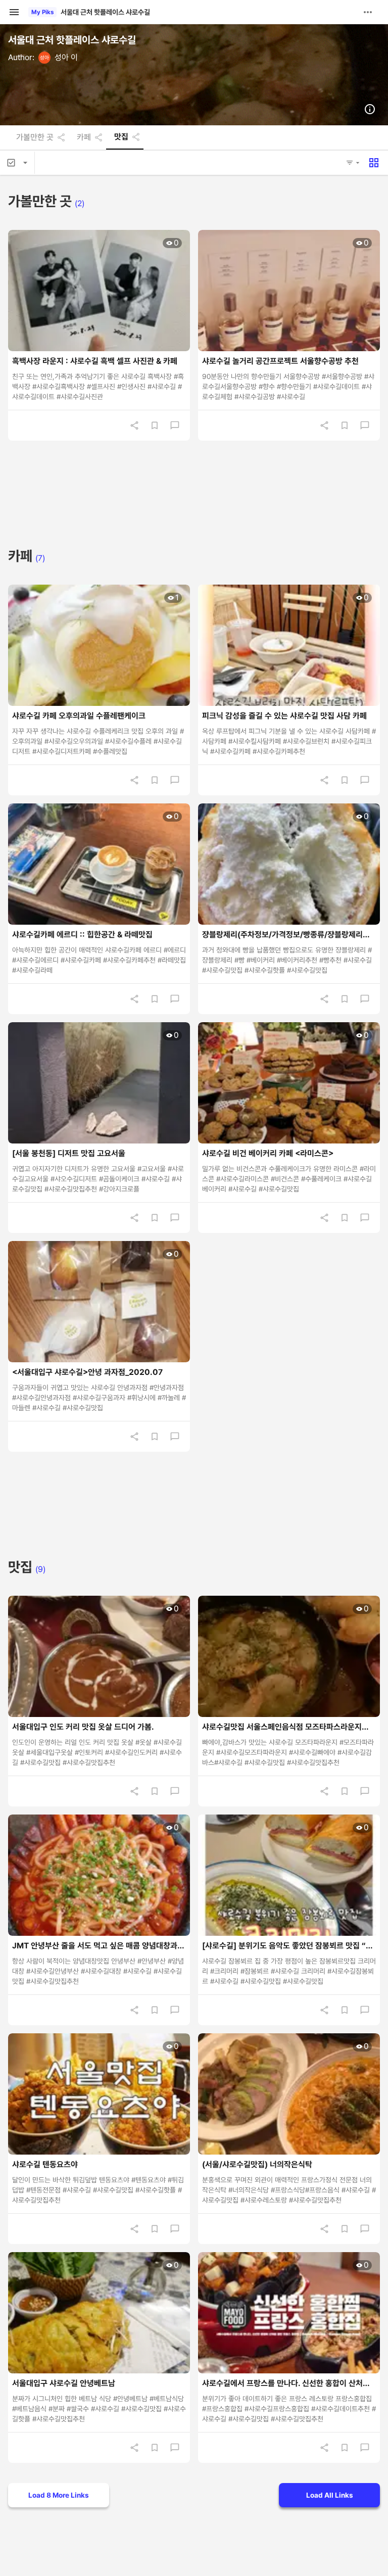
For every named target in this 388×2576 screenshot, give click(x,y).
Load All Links (330, 2495)
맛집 (121, 137)
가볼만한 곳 (35, 137)
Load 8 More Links (59, 2495)
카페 (84, 137)
